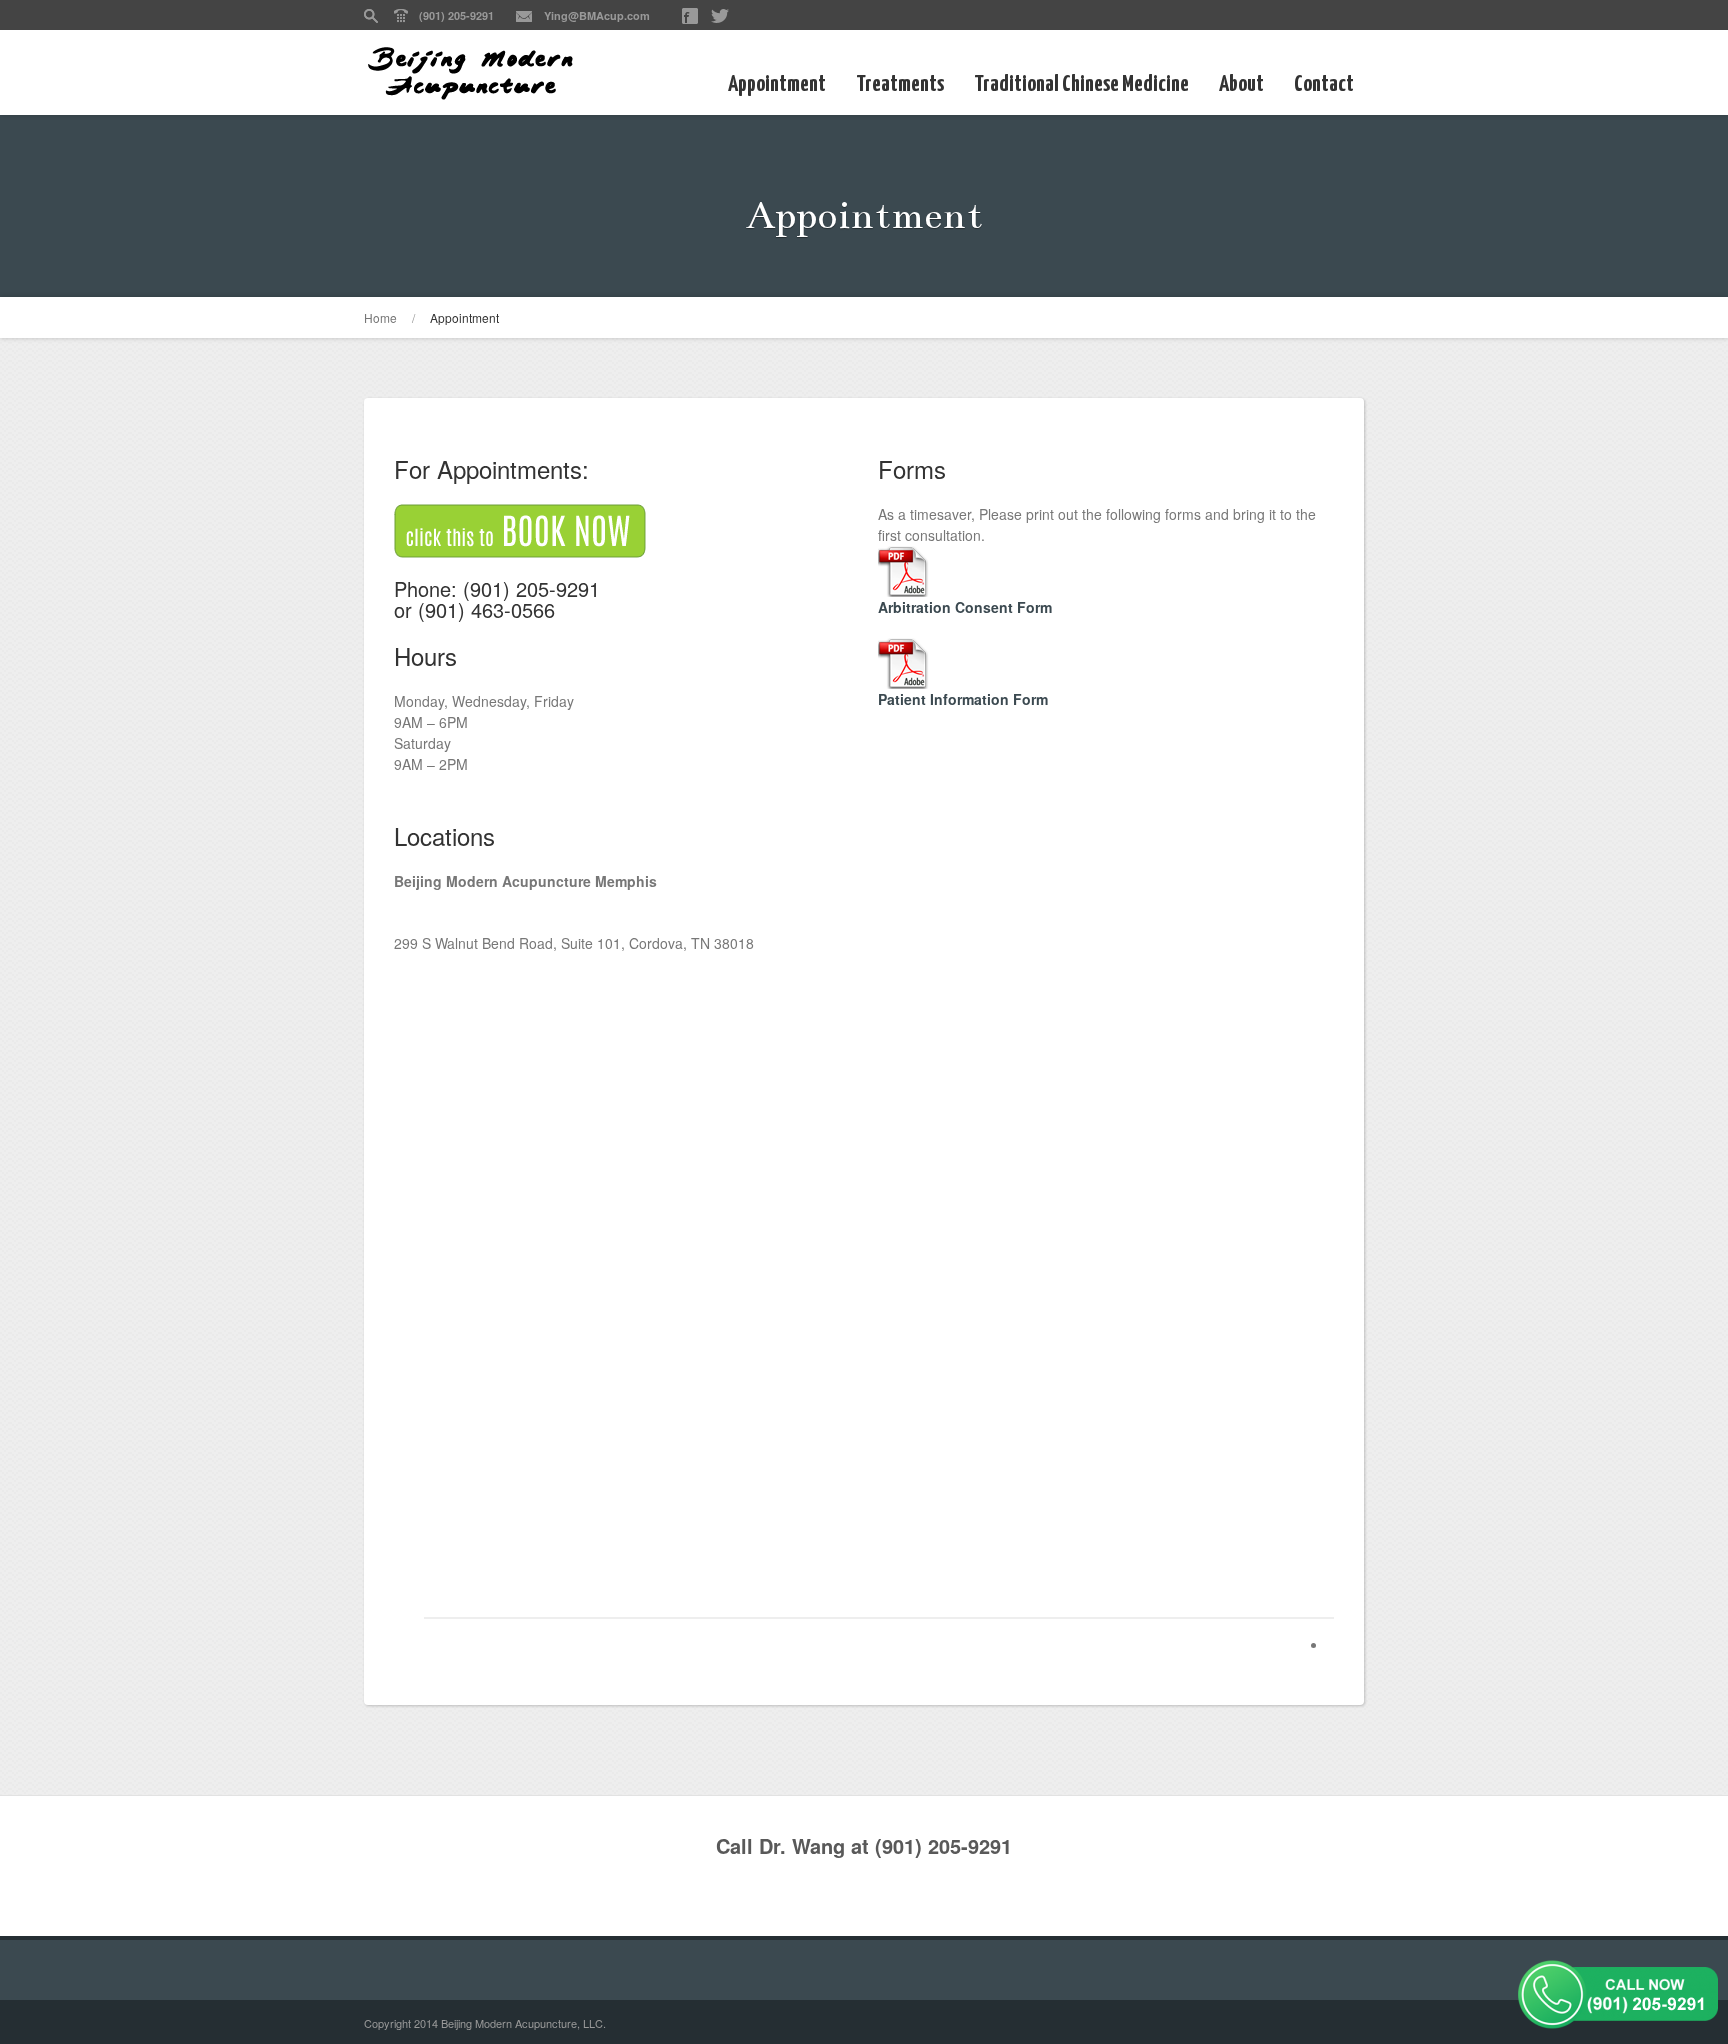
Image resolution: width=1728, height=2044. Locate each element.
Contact (1324, 84)
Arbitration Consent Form (965, 607)
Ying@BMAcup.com (597, 15)
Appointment (777, 84)
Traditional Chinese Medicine (1081, 84)
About (1241, 84)
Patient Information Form (963, 699)
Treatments (900, 84)
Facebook (690, 16)
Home (380, 317)
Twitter (720, 16)
